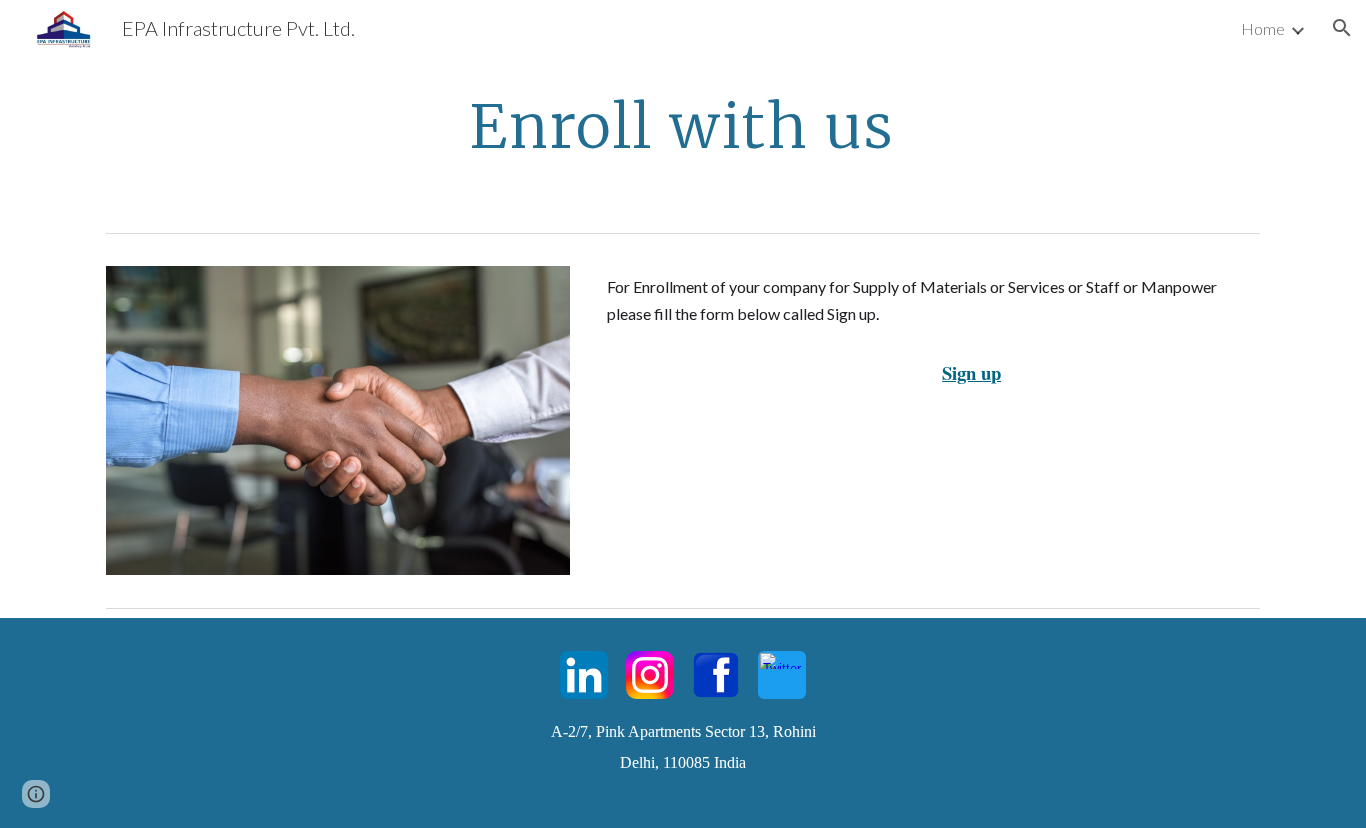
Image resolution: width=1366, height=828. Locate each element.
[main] (683, 126)
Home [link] (1263, 28)
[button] (1342, 28)
